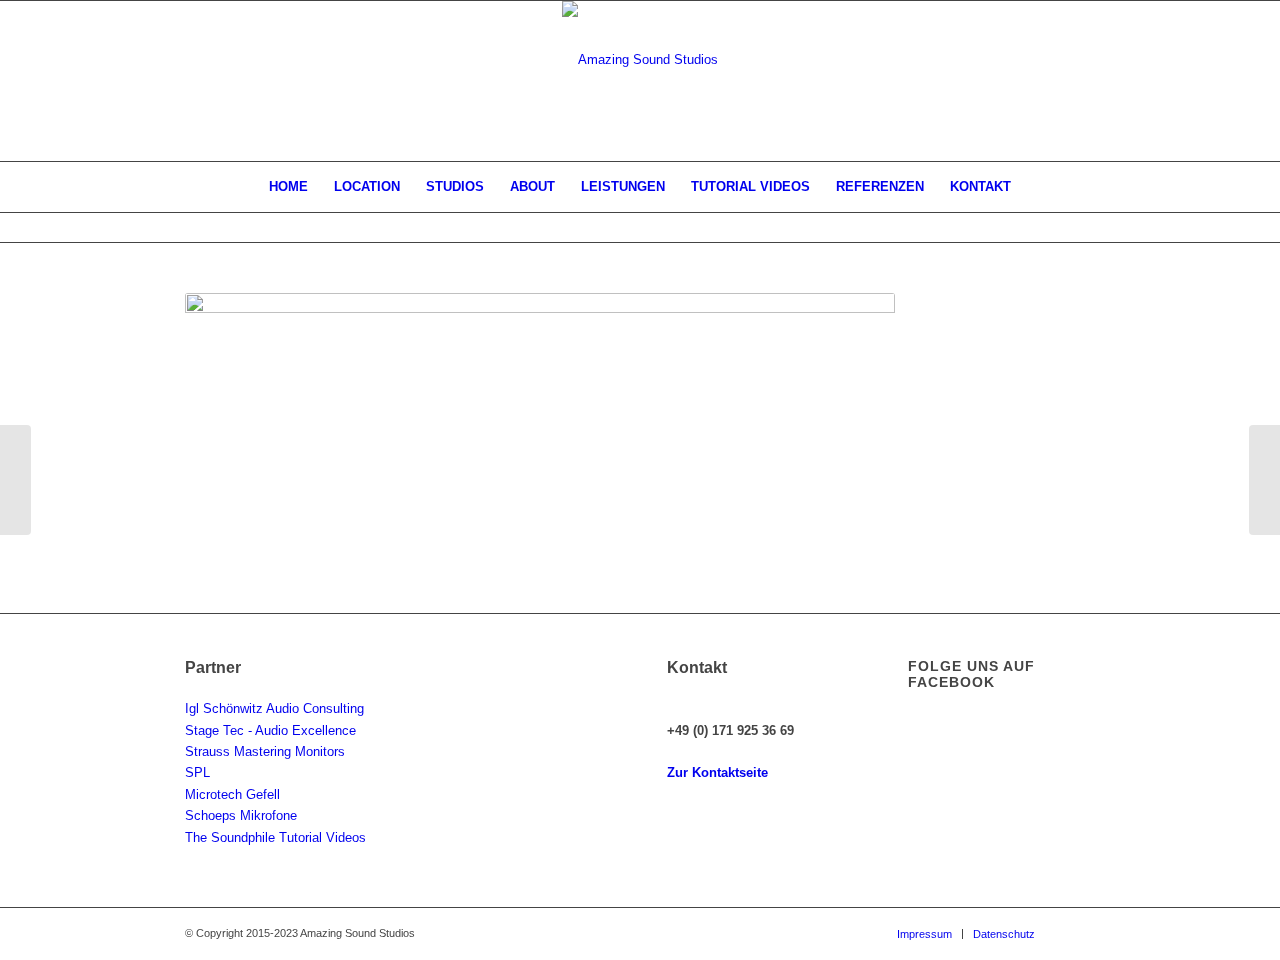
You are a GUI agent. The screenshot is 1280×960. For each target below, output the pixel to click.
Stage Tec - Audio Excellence (270, 730)
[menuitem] (288, 187)
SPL (197, 772)
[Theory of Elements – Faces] (1264, 480)
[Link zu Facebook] (1080, 933)
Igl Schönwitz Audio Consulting (274, 708)
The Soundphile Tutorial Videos (275, 837)
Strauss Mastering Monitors (265, 751)
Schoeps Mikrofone (241, 815)
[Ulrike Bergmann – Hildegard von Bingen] (15, 480)
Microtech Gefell (232, 794)
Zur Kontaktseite (717, 772)
